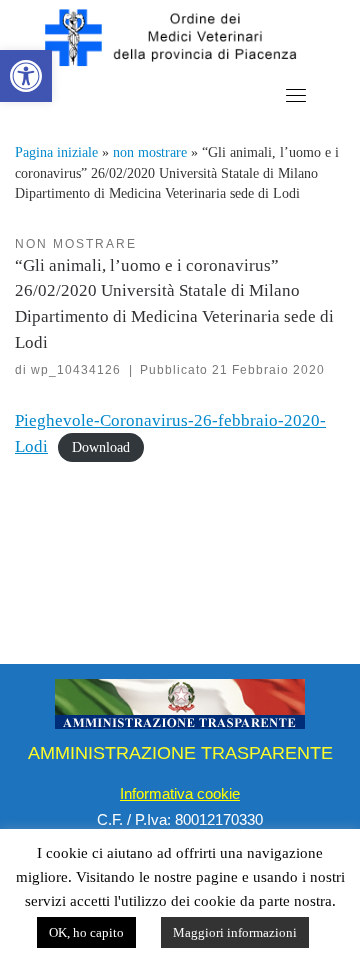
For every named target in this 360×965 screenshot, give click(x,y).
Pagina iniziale (56, 152)
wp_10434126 (76, 370)
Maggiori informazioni (235, 932)
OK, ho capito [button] (86, 932)
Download (101, 447)
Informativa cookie (180, 793)
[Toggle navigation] (296, 95)
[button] (26, 76)
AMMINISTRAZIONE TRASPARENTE (180, 753)
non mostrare (150, 152)
